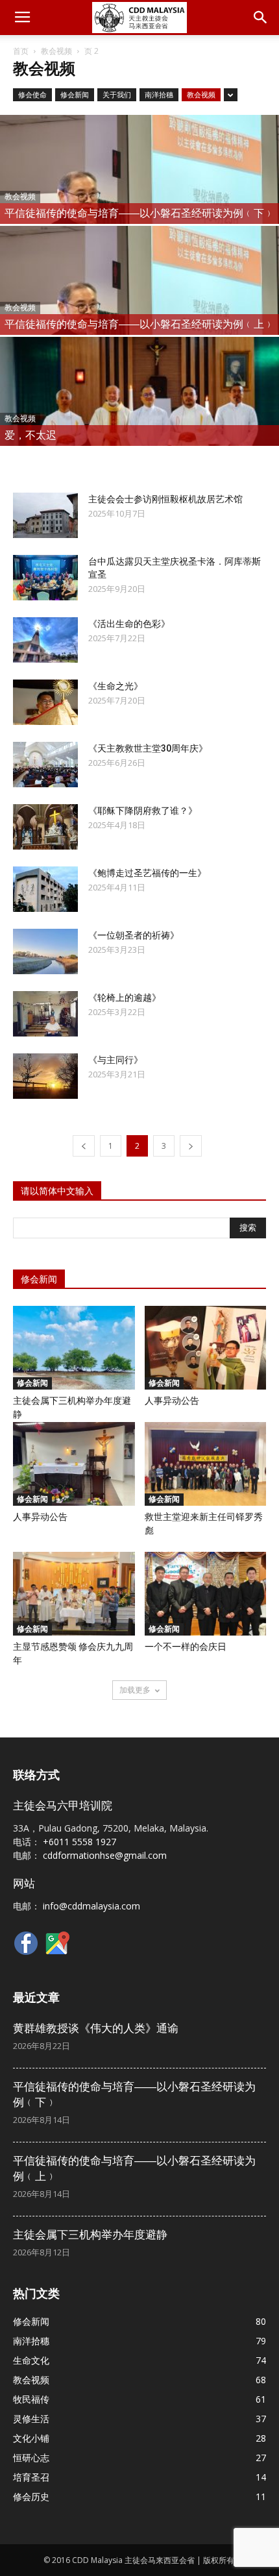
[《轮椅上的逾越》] (45, 1014)
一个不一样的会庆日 (186, 1647)
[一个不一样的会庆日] (206, 1594)
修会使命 (32, 94)
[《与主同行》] (45, 1076)
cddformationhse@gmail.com (105, 1855)
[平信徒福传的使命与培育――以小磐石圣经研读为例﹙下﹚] (139, 201)
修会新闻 (75, 94)
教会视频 (56, 51)
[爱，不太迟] (139, 423)
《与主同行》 (115, 1060)
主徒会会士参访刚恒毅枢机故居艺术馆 (165, 499)
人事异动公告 (172, 1401)
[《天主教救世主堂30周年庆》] (45, 765)
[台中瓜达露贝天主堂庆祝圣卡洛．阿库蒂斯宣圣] (45, 578)
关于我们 (117, 94)
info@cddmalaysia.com (91, 1906)
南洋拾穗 (159, 94)
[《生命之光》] (45, 702)
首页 (21, 51)
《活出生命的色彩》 (129, 624)
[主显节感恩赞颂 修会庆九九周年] (74, 1594)
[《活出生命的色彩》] (45, 640)
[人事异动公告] (206, 1348)
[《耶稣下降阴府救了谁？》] (45, 827)
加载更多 (135, 1690)
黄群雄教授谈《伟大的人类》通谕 (96, 2028)
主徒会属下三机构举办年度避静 (90, 2235)
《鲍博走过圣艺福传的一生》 (147, 873)
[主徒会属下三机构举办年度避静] (74, 1348)
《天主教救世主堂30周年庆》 (148, 748)
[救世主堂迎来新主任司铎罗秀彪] (206, 1464)
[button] (261, 18)
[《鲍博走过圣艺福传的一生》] (45, 889)
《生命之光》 (115, 686)
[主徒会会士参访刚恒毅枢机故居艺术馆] (45, 515)
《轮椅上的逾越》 (125, 998)
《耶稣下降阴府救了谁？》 (143, 811)
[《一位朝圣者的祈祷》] (45, 951)
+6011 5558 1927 (79, 1842)
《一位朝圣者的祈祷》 (134, 935)
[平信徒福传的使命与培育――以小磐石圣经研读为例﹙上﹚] (139, 312)
